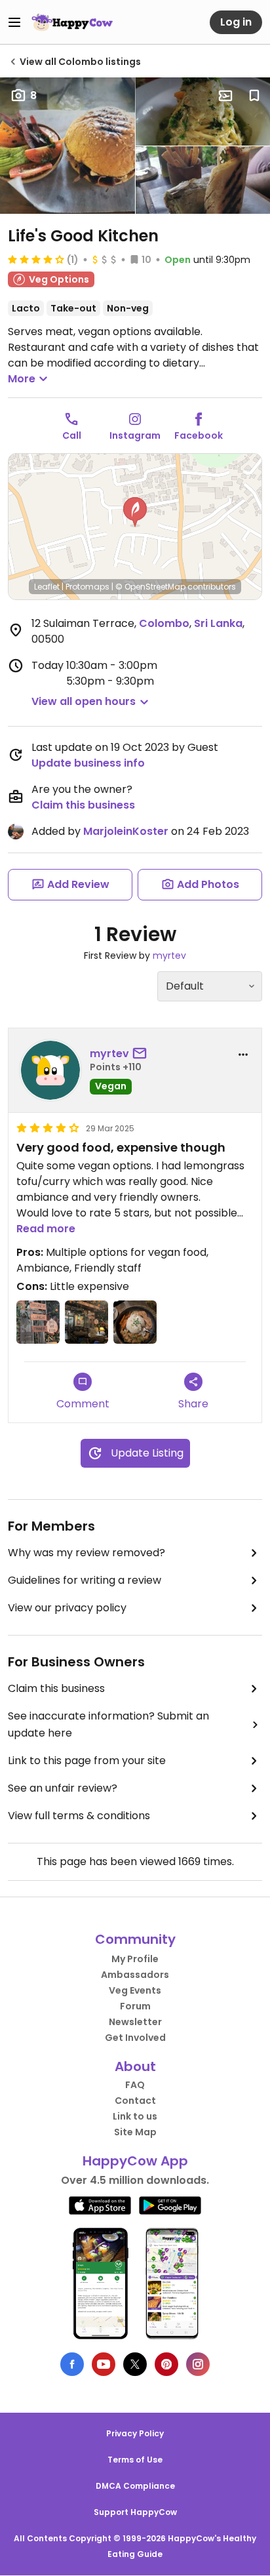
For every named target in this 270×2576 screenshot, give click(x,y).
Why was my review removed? (87, 1553)
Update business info (88, 763)
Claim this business (83, 805)
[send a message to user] (142, 1054)
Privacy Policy (135, 2433)
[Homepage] (72, 22)
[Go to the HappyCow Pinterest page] (166, 2364)
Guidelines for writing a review (85, 1580)
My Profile (135, 1959)
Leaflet (47, 587)
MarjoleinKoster (126, 831)
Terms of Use (135, 2460)
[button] (135, 512)
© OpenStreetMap (150, 587)
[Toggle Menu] (14, 22)
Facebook (199, 435)
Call (72, 435)
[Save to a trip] (225, 96)
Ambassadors (135, 1975)
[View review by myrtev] (50, 1070)
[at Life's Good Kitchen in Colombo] (38, 1322)
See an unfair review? (63, 1788)
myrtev (169, 956)
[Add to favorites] (254, 96)
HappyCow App (135, 2161)
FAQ (135, 2085)
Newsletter (135, 2022)
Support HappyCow (135, 2512)
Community (135, 1939)
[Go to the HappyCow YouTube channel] (104, 2364)
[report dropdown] (243, 1055)
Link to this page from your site (87, 1761)
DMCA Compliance (135, 2486)
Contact (135, 2101)
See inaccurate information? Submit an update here (108, 1724)
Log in (236, 22)
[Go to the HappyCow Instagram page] (198, 2364)
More (22, 379)
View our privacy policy (67, 1608)
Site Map (135, 2132)
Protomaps (87, 587)
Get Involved (135, 2038)
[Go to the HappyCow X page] (135, 2364)
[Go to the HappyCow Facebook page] (72, 2364)
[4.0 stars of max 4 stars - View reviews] (36, 259)
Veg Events (135, 1990)
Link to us (135, 2116)
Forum (135, 2006)
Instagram (135, 435)
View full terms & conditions (79, 1816)
